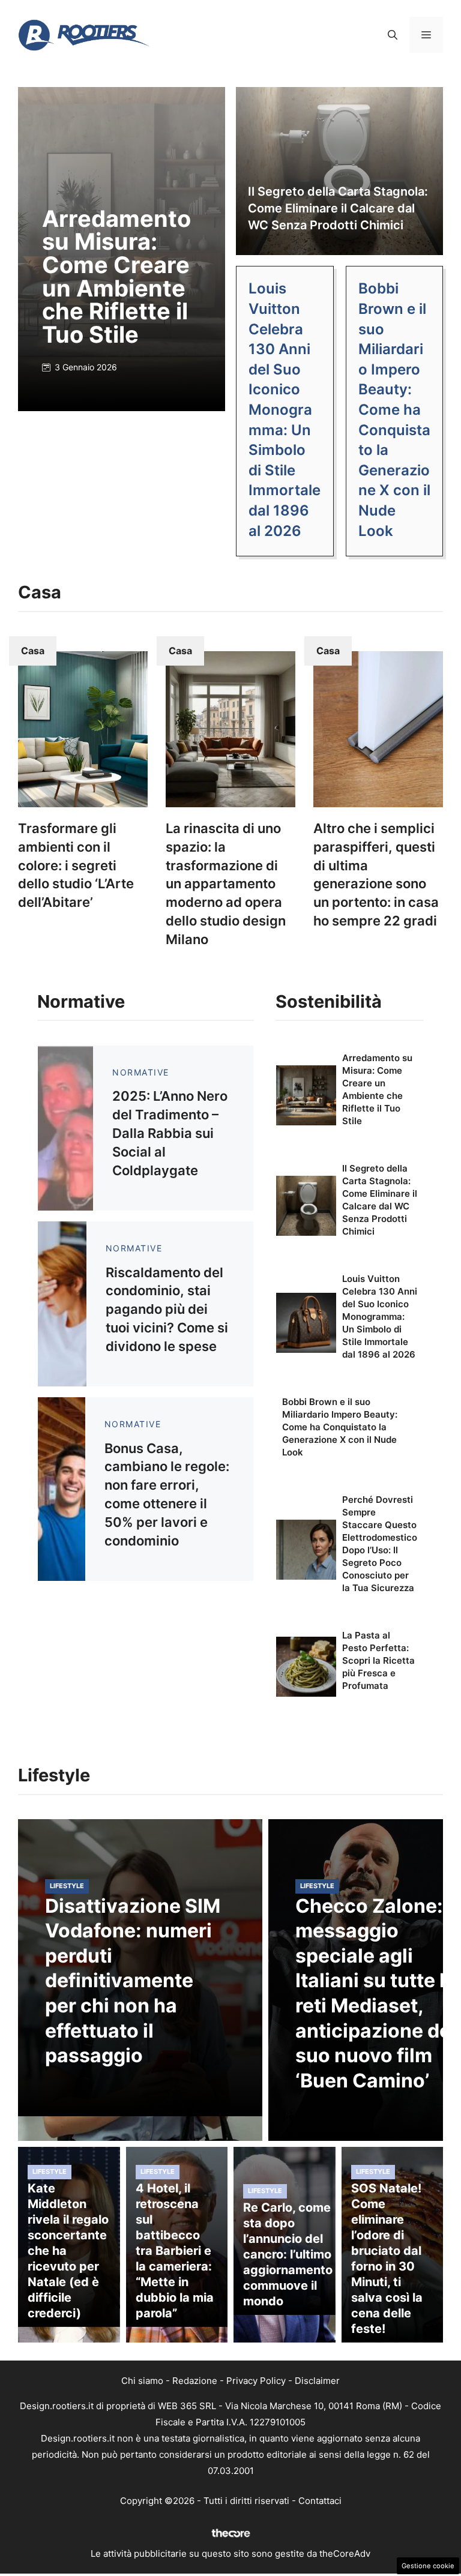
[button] (393, 35)
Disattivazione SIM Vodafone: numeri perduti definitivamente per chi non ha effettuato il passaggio (133, 1981)
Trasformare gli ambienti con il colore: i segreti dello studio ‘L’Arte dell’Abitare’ (76, 865)
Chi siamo (142, 2381)
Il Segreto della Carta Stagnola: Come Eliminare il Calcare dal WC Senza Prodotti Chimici (338, 208)
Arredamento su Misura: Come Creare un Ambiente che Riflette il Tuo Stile (116, 276)
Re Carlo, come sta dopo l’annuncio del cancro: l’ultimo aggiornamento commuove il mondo (288, 2254)
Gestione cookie (428, 2566)
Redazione (195, 2381)
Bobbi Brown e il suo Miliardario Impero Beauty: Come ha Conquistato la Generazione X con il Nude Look (394, 409)
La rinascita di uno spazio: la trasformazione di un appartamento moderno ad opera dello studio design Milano (226, 884)
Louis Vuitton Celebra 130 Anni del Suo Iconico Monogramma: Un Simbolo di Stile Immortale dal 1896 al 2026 (285, 409)
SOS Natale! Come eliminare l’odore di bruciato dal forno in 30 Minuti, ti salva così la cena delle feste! (387, 2259)
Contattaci (320, 2501)
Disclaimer (317, 2381)
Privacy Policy (256, 2381)
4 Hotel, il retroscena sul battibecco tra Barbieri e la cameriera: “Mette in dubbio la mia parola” (175, 2251)
